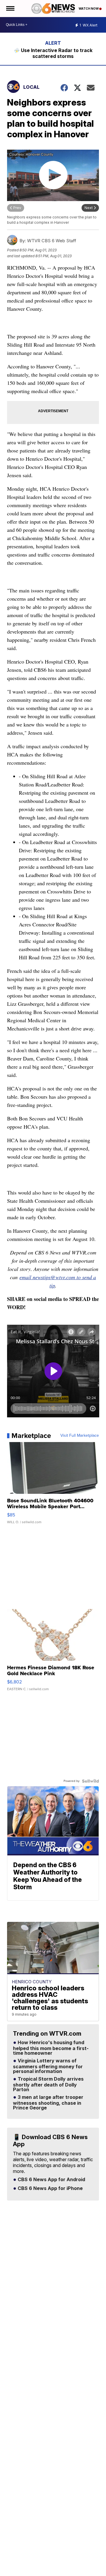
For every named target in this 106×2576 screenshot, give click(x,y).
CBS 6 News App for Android (51, 2180)
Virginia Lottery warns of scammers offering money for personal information (48, 2066)
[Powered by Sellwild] (90, 1781)
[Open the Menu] (10, 9)
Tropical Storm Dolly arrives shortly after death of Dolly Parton (48, 2084)
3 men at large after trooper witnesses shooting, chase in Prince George (48, 2103)
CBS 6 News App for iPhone (50, 2189)
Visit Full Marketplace (80, 1436)
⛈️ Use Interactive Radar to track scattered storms (53, 53)
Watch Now (89, 9)
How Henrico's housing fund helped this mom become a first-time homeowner (51, 2048)
